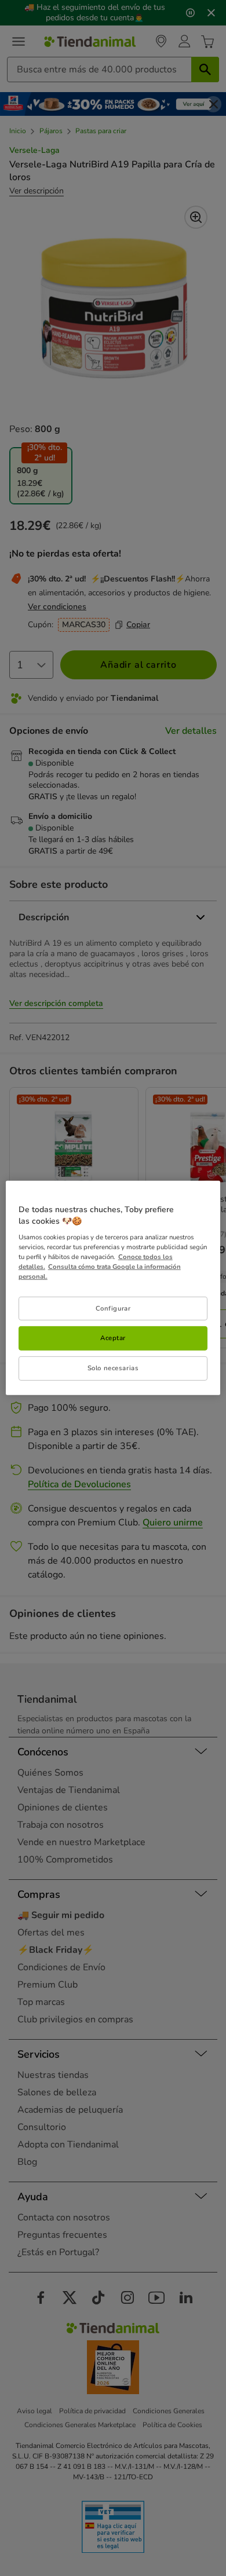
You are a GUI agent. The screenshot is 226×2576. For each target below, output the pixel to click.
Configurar (113, 1308)
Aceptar (113, 1338)
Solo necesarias (113, 1368)
